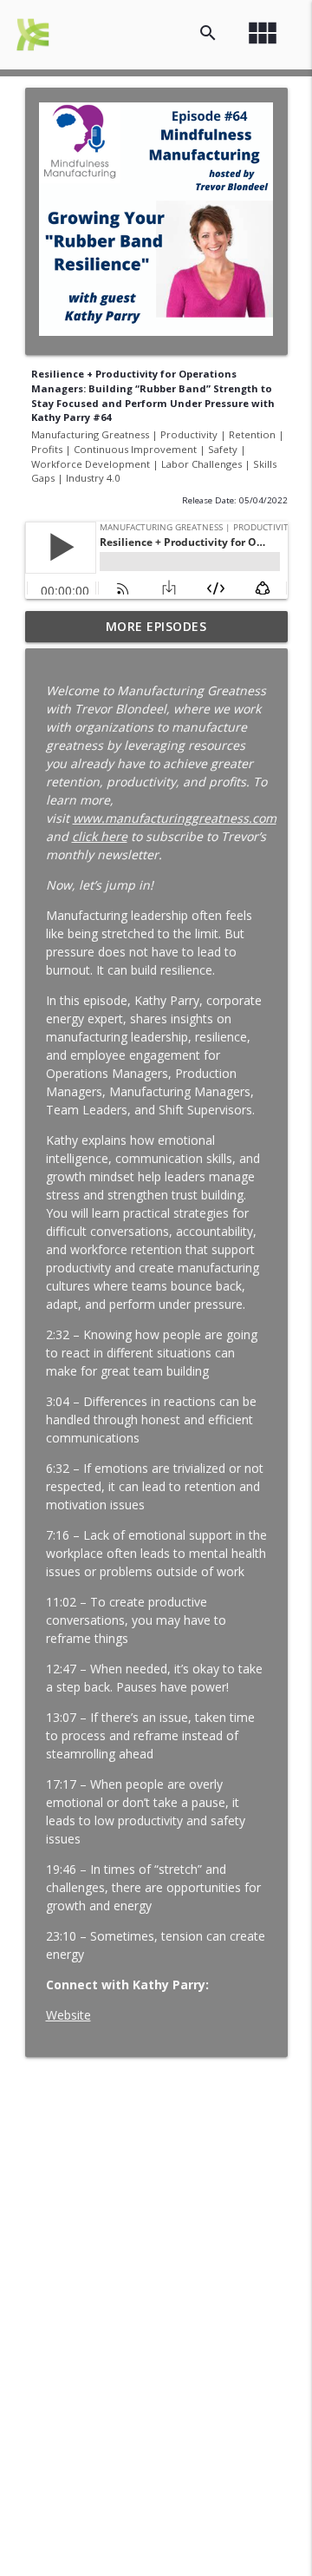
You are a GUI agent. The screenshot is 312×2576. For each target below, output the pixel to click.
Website (68, 2015)
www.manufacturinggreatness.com (175, 818)
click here (100, 836)
